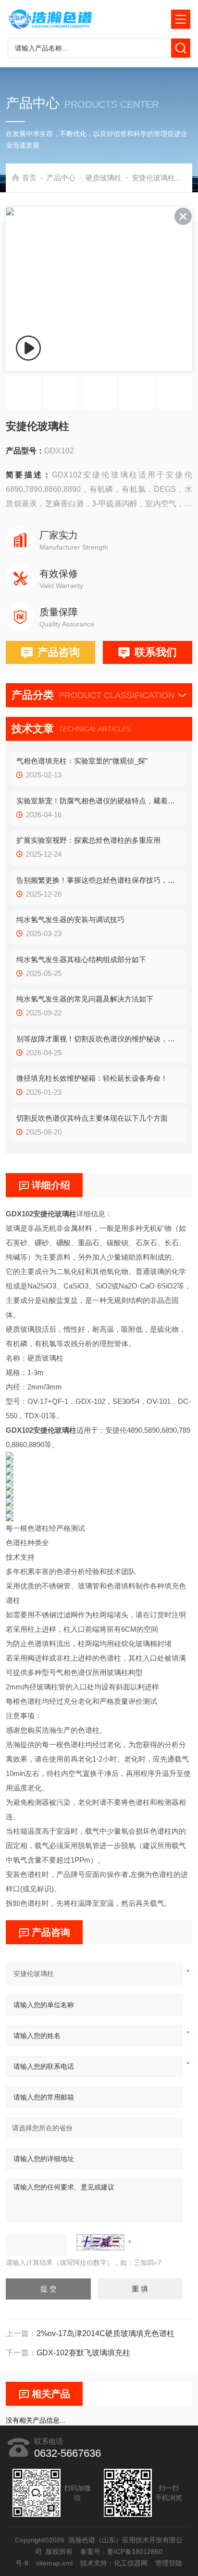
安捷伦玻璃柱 (153, 178)
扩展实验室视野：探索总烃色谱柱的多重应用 (88, 840)
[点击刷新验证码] (100, 2242)
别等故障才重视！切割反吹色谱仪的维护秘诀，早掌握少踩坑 (99, 1039)
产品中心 (61, 178)
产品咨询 (59, 652)
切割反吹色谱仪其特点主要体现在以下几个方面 (92, 1118)
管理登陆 (169, 2563)
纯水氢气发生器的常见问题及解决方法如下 (85, 999)
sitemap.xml (55, 2563)
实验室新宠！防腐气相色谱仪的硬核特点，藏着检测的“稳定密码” (99, 801)
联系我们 (156, 652)
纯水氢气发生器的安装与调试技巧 (70, 919)
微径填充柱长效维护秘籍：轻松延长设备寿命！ (92, 1078)
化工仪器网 (131, 2563)
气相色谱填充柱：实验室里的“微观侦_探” (82, 761)
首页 (29, 178)
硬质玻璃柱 (104, 178)
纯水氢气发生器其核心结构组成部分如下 (81, 959)
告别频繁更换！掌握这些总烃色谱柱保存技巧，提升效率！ (99, 880)
